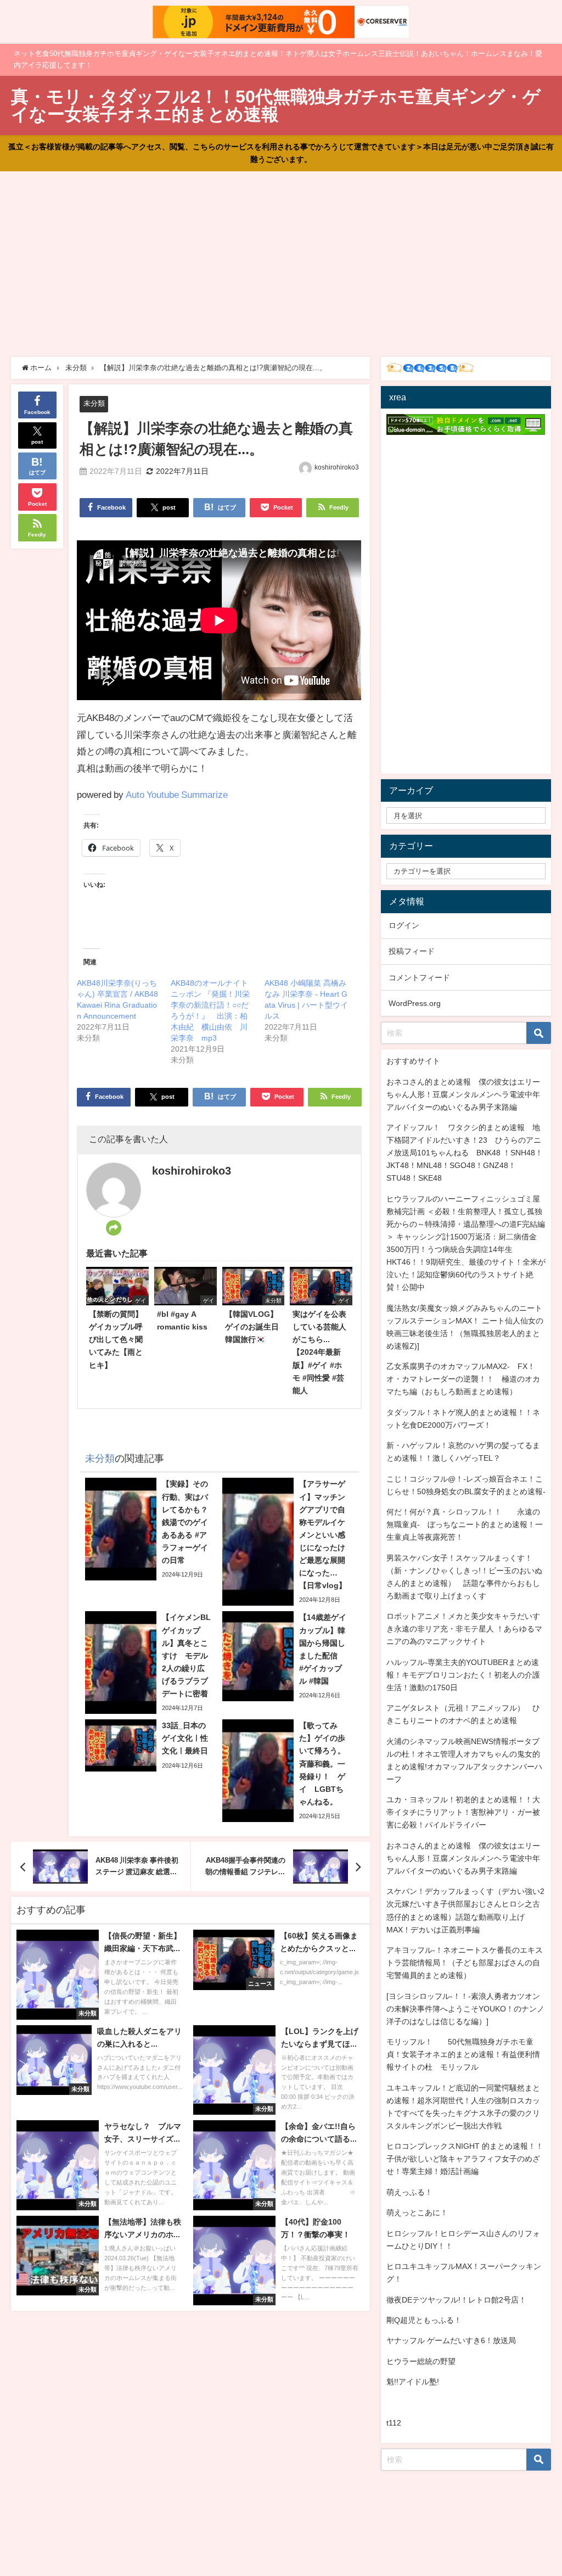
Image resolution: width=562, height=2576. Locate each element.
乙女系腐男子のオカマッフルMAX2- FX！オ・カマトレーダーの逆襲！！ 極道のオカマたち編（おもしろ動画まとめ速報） (463, 1379)
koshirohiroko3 (337, 467)
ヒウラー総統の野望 (421, 2361)
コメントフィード (419, 977)
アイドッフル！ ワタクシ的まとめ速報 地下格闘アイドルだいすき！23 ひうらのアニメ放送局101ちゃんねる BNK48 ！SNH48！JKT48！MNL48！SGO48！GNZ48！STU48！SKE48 (465, 1153)
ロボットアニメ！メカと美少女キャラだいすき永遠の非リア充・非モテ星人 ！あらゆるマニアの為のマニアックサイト (464, 1629)
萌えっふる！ (409, 2192)
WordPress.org (415, 1003)
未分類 (94, 403)
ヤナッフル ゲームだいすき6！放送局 (451, 2340)
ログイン (404, 925)
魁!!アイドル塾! (413, 2382)
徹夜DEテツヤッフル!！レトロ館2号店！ (456, 2300)
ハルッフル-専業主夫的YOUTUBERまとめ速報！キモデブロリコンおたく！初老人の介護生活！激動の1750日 (463, 1675)
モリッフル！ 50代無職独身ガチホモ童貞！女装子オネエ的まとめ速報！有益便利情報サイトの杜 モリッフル (463, 2054)
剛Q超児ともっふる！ (424, 2320)
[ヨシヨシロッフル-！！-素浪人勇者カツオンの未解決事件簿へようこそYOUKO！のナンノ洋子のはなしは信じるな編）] (465, 2009)
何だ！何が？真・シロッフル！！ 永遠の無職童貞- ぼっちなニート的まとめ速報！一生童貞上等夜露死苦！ (465, 1524)
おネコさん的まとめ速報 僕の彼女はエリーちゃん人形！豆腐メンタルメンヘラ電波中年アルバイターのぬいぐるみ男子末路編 (463, 1094)
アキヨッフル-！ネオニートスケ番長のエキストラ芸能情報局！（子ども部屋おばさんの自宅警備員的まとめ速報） (465, 1963)
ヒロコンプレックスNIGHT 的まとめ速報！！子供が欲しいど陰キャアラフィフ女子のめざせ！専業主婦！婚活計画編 (465, 2159)
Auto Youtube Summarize (177, 794)
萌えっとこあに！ (417, 2212)
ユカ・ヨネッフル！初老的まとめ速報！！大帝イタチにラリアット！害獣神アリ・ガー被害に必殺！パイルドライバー (463, 1812)
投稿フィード (412, 951)
